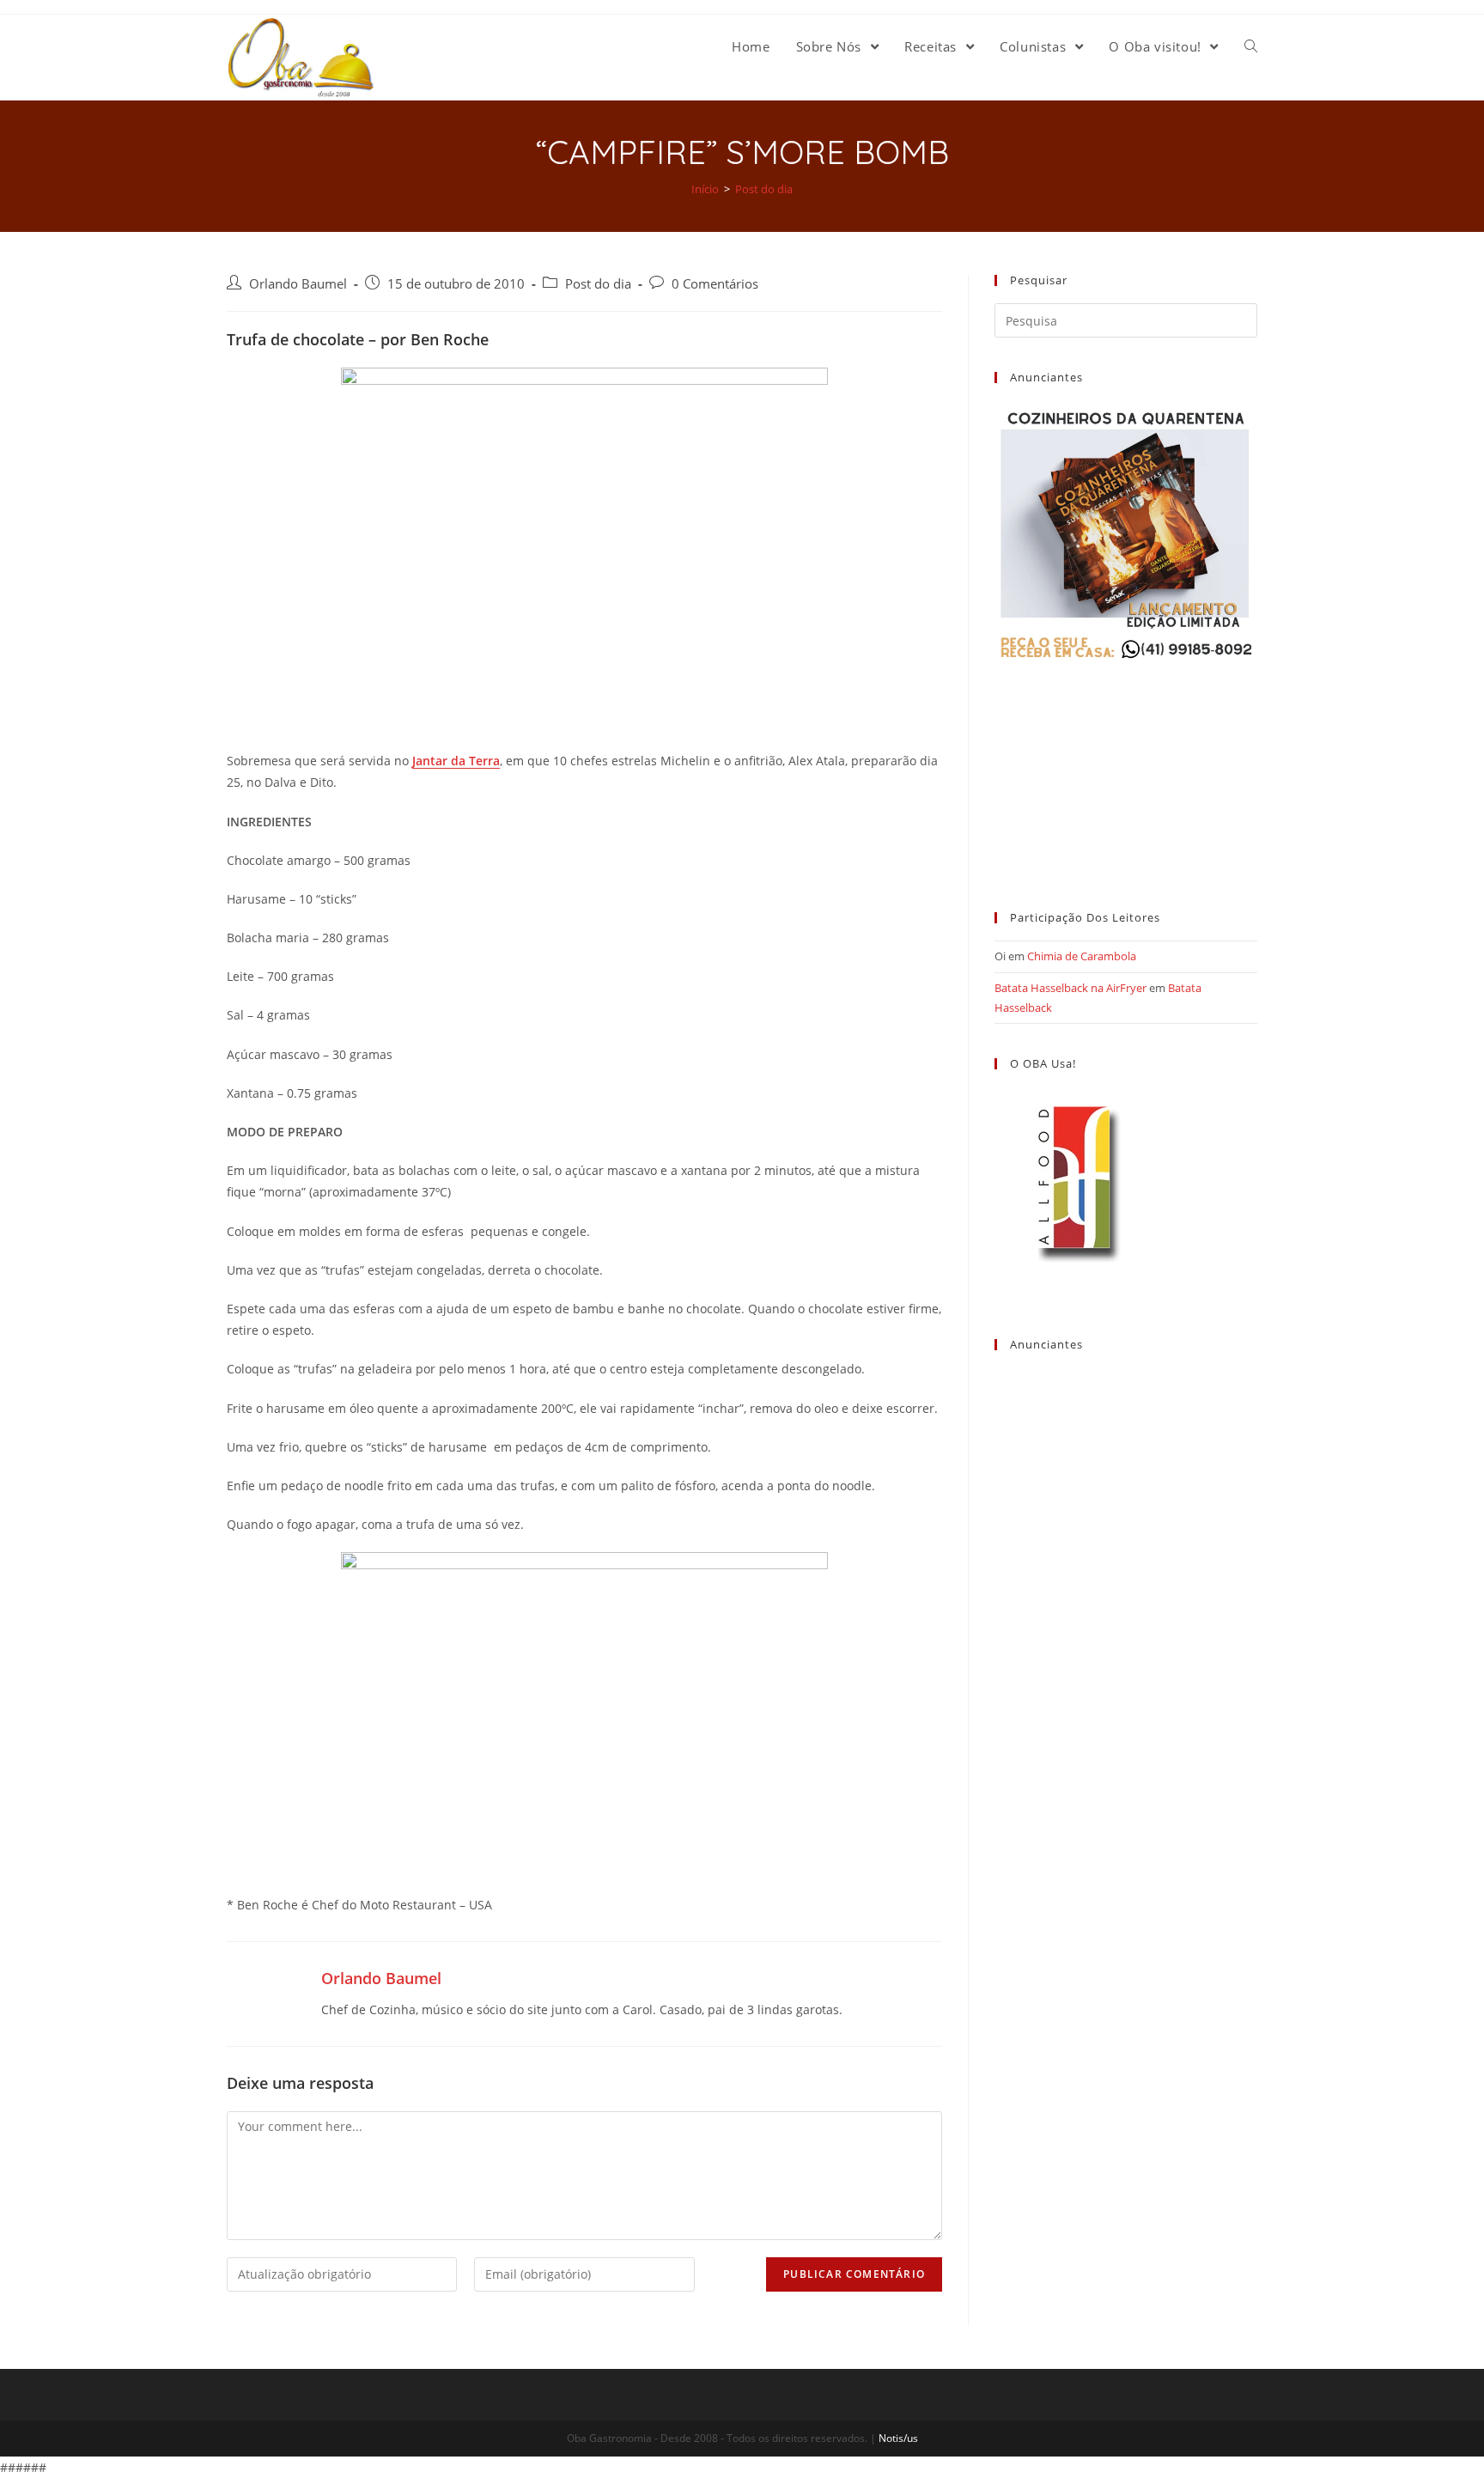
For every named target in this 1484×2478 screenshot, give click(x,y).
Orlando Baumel (298, 284)
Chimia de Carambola (1082, 956)
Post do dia (598, 284)
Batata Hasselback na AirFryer (1070, 988)
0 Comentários (715, 284)
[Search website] (1251, 46)
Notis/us (898, 2438)
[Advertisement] (1126, 770)
